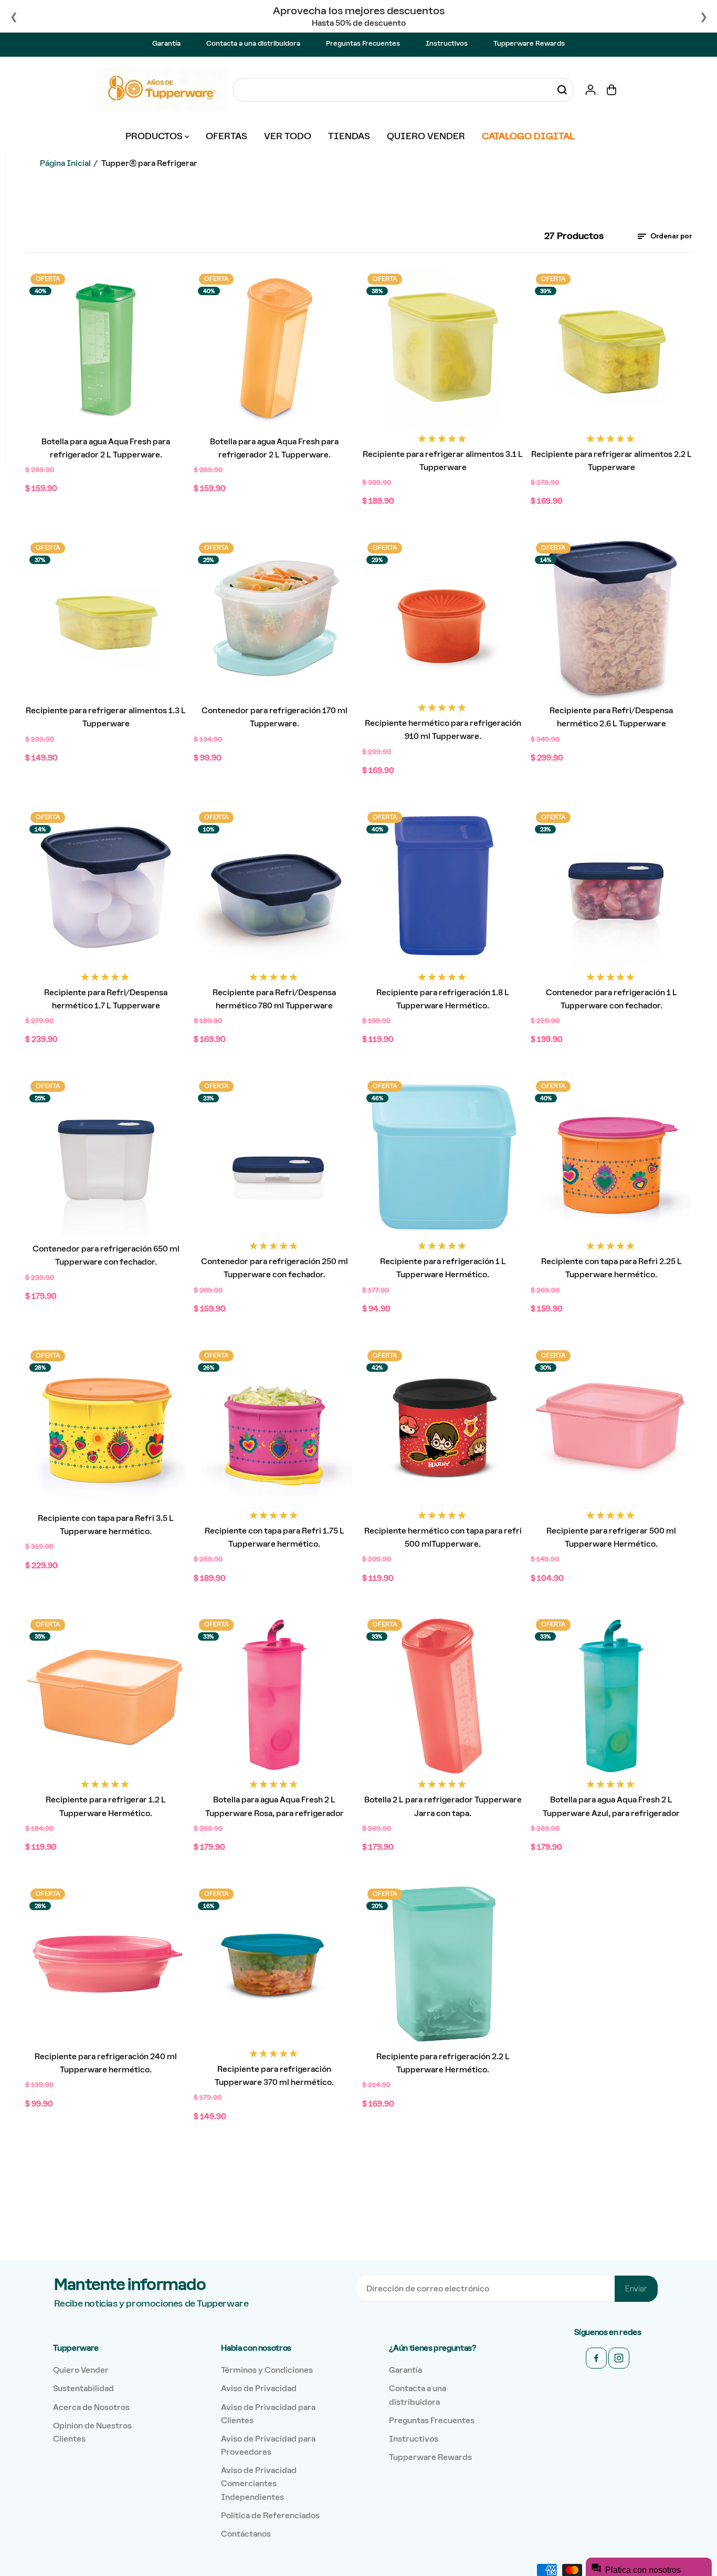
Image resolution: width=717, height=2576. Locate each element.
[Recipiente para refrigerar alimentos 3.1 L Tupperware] (443, 349)
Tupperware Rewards (529, 43)
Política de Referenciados (270, 2515)
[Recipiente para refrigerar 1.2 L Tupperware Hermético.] (106, 1694)
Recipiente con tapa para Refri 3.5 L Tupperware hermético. (106, 1525)
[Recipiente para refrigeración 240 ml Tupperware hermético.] (106, 1964)
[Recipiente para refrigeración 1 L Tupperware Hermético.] (443, 1156)
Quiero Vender (81, 2370)
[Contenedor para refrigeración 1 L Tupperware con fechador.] (611, 887)
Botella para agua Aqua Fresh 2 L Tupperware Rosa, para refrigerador (275, 1806)
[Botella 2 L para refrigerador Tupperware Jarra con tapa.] (443, 1694)
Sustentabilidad (83, 2388)
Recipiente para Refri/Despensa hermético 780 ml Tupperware (274, 999)
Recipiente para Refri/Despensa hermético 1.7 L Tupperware (106, 999)
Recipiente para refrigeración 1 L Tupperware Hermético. (443, 1268)
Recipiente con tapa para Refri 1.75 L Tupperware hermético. (275, 1537)
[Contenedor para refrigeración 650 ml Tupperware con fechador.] (106, 1156)
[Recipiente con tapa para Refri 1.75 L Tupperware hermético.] (274, 1426)
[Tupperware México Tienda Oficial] (162, 90)
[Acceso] (591, 90)
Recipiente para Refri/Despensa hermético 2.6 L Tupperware (611, 717)
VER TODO (288, 136)
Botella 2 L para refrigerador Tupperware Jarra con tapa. (443, 1806)
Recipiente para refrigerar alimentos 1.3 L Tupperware (106, 717)
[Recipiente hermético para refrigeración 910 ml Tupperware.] (443, 618)
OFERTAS (226, 136)
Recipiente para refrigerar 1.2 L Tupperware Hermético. (106, 1806)
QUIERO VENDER (426, 136)
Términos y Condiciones (267, 2370)
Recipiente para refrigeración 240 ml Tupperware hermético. (106, 2063)
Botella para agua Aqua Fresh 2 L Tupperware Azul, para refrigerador (611, 1806)
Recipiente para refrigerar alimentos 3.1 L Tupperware (443, 461)
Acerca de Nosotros (91, 2407)
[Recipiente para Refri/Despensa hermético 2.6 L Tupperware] (611, 618)
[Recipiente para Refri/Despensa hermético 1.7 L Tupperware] (106, 887)
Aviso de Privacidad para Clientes (268, 2414)
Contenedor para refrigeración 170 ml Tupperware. (275, 717)
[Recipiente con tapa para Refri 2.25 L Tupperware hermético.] (611, 1156)
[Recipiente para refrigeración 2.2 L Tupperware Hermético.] (443, 1964)
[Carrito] (611, 90)
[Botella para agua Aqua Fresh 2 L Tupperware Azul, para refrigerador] (611, 1694)
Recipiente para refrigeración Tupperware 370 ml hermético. (274, 2076)
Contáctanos (246, 2534)
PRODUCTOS (155, 136)
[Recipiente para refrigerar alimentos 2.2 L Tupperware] (611, 349)
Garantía (166, 43)
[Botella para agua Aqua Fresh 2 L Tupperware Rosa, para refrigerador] (274, 1694)
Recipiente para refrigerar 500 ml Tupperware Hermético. (611, 1537)
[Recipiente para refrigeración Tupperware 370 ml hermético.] (274, 1964)
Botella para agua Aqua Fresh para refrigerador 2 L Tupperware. (106, 448)
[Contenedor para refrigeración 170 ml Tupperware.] (274, 618)
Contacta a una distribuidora (253, 43)
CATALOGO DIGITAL (528, 136)
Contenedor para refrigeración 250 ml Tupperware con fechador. (275, 1268)
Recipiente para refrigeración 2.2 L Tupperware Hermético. (443, 2063)
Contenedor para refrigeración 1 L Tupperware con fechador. (611, 999)
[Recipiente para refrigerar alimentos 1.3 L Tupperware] (106, 618)
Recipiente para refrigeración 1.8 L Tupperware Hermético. (443, 999)
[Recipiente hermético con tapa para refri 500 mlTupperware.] (443, 1426)
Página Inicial (65, 163)
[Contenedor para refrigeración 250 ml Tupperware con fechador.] (274, 1156)
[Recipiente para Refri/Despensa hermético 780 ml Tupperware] (274, 887)
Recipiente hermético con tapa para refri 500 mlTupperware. (443, 1537)
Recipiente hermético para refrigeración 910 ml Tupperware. (443, 729)
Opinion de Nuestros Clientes (92, 2432)
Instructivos (447, 43)
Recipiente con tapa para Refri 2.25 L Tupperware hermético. (611, 1268)
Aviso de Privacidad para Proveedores (268, 2445)
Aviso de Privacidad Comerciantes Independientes (259, 2483)
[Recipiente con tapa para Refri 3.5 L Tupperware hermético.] (106, 1426)
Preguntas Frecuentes (363, 43)
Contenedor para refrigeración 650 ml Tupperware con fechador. (106, 1255)
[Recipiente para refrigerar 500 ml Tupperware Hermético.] (611, 1426)
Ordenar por (670, 236)
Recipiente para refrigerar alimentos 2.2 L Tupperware (611, 461)
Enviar (636, 2289)
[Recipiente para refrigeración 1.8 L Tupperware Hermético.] (443, 887)
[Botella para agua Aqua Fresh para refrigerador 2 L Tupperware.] (106, 349)
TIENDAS (349, 136)
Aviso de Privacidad (259, 2388)
